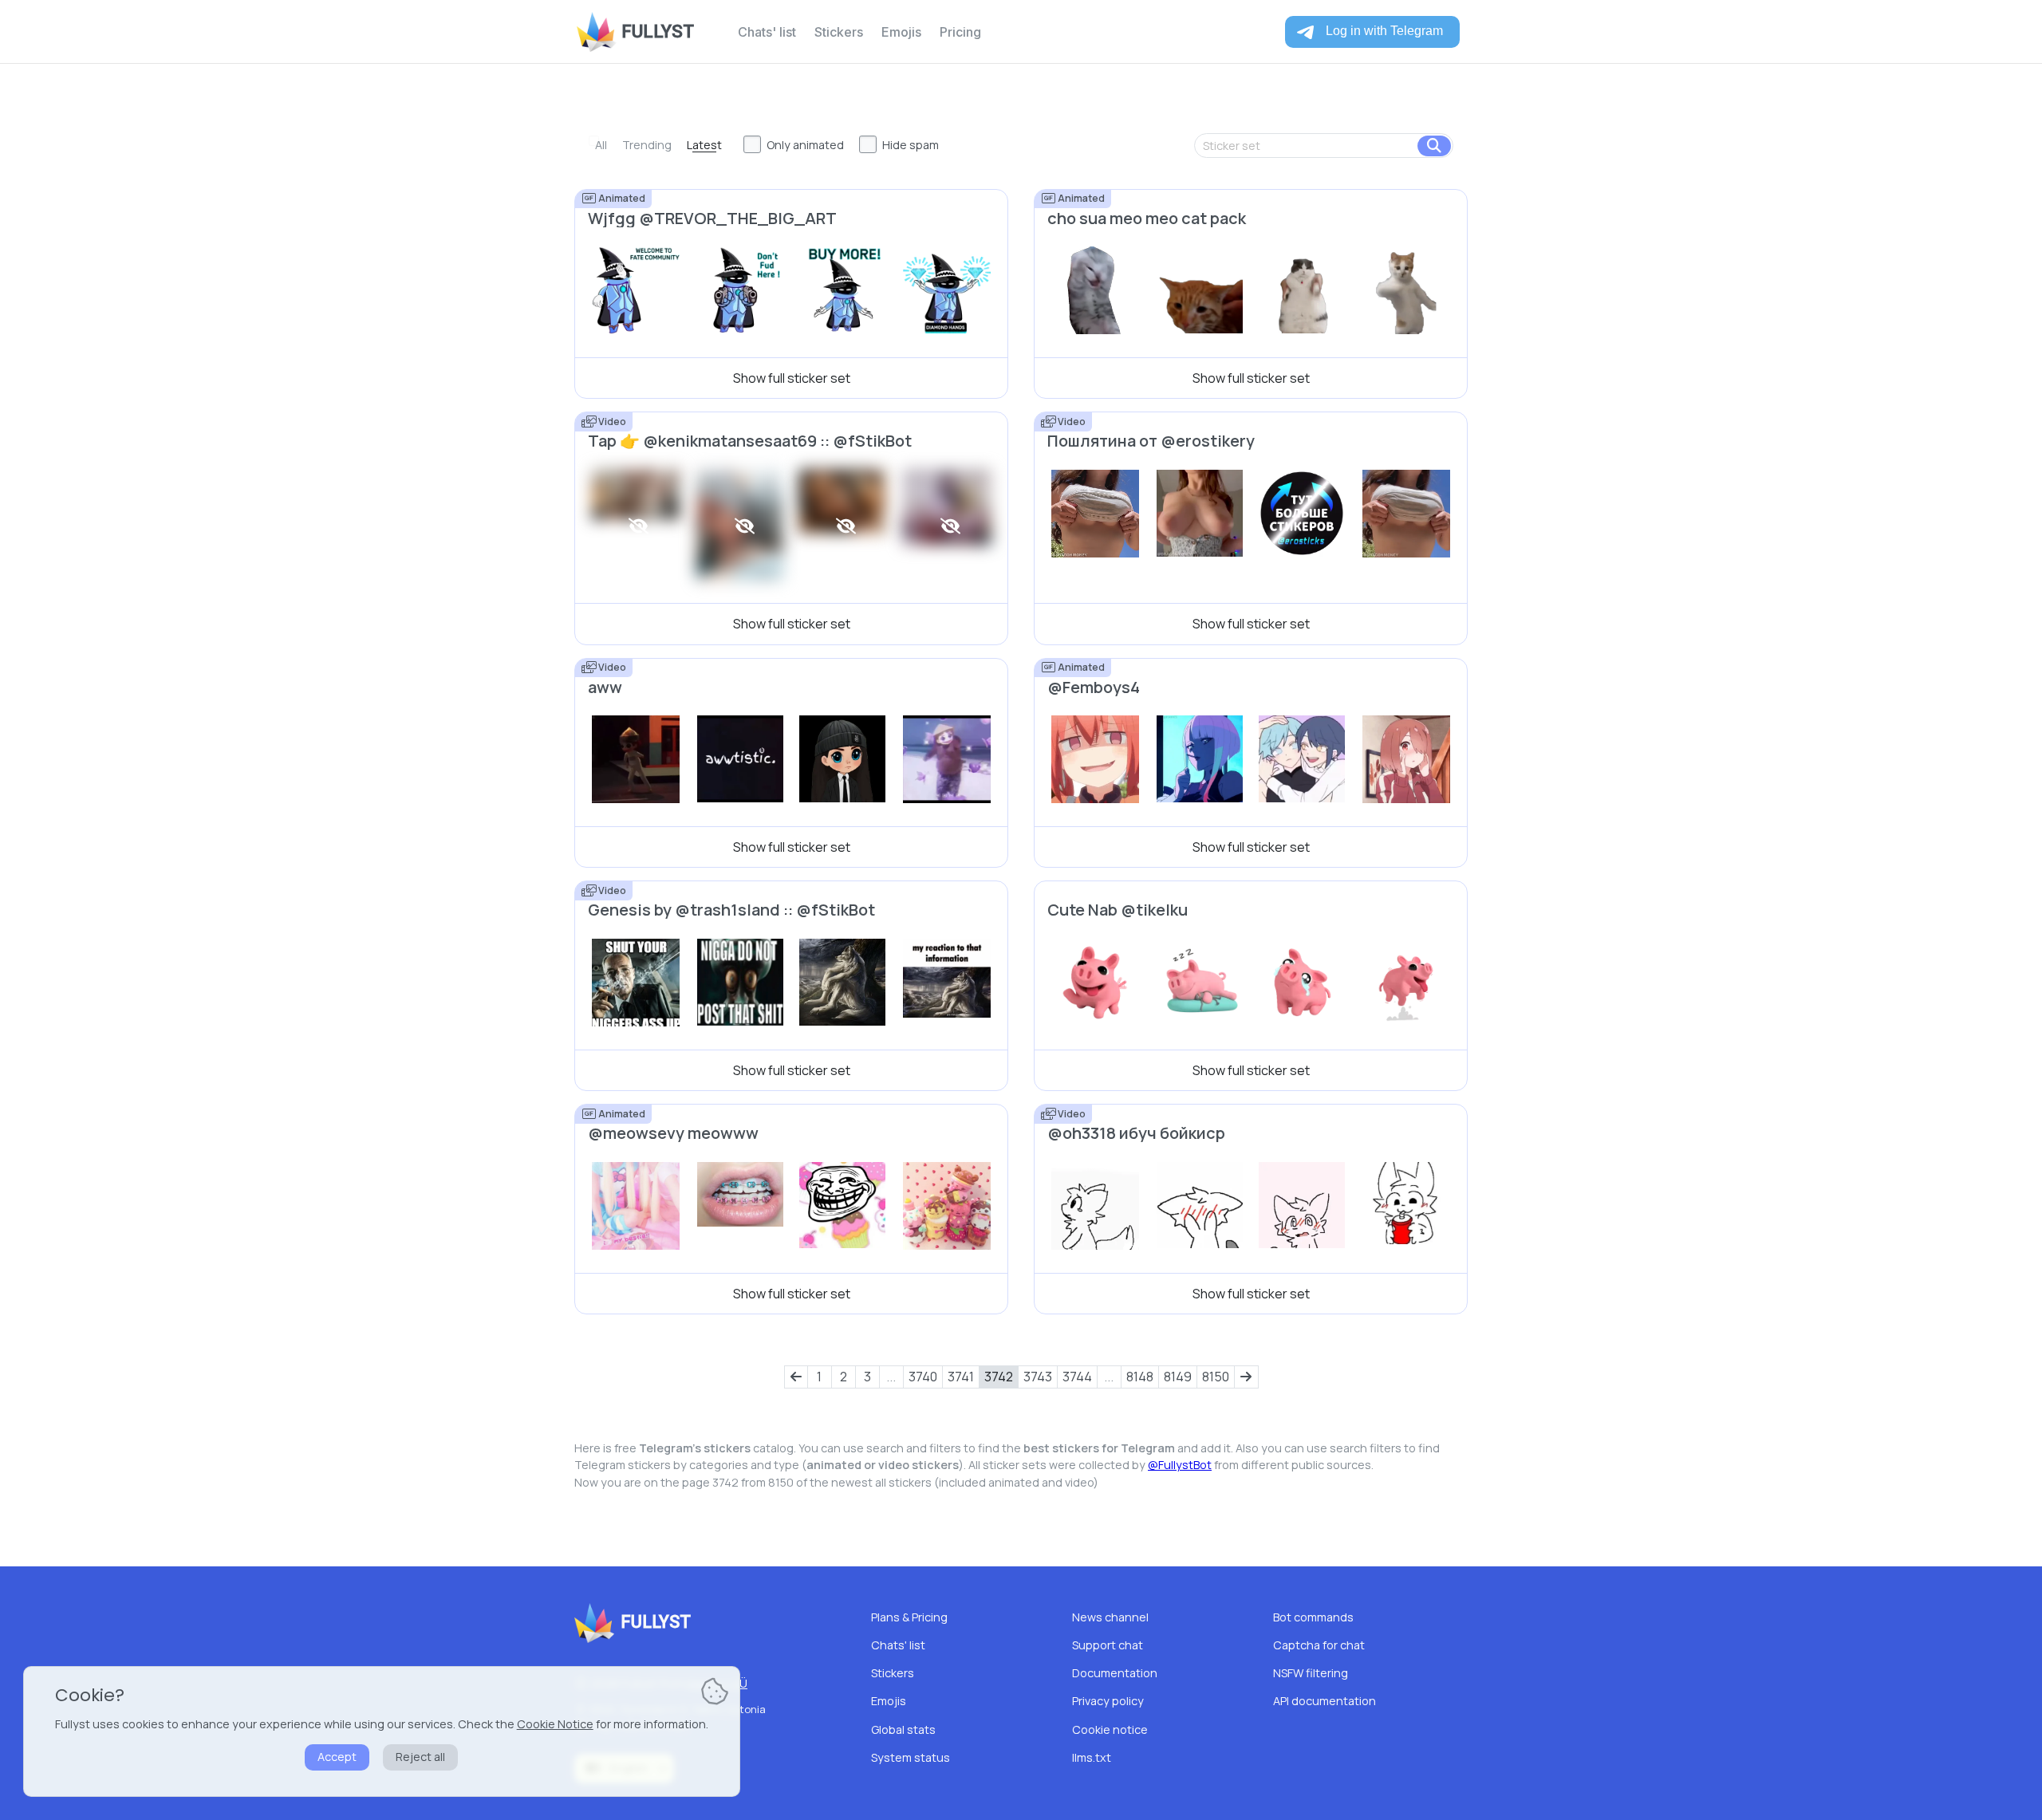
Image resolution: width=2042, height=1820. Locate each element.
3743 (1038, 1377)
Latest (704, 145)
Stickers (839, 32)
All (601, 145)
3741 (961, 1377)
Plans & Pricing (909, 1617)
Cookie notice (1110, 1729)
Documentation (1115, 1673)
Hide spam (911, 145)
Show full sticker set (792, 378)
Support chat (1108, 1645)
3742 (999, 1377)
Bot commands (1313, 1617)
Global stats (903, 1729)
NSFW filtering (1311, 1673)
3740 (923, 1377)
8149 (1178, 1377)
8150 (1216, 1377)
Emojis (901, 32)
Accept (337, 1757)
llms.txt (1092, 1757)
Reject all (420, 1757)
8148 (1140, 1377)
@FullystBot (1180, 1465)
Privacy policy (1108, 1701)
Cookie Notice (555, 1724)
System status (911, 1757)
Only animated (805, 145)
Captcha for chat (1319, 1645)
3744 (1077, 1377)
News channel (1110, 1617)
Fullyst (658, 32)
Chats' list (767, 32)
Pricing (960, 32)
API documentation (1325, 1701)
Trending (647, 145)
